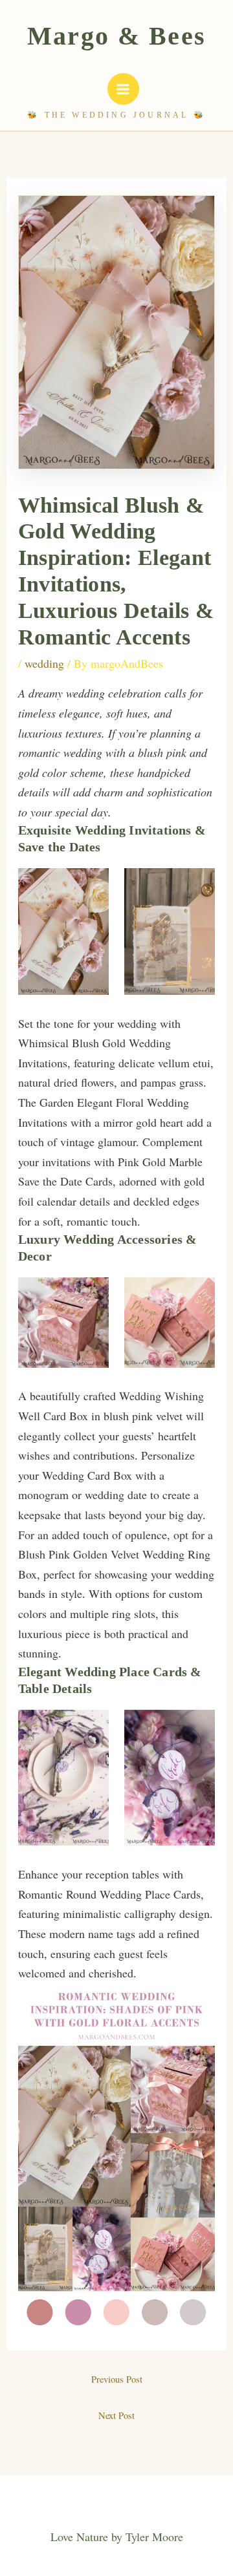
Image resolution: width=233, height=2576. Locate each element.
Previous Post (117, 2379)
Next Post (116, 2415)
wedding (44, 663)
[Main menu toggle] (123, 89)
